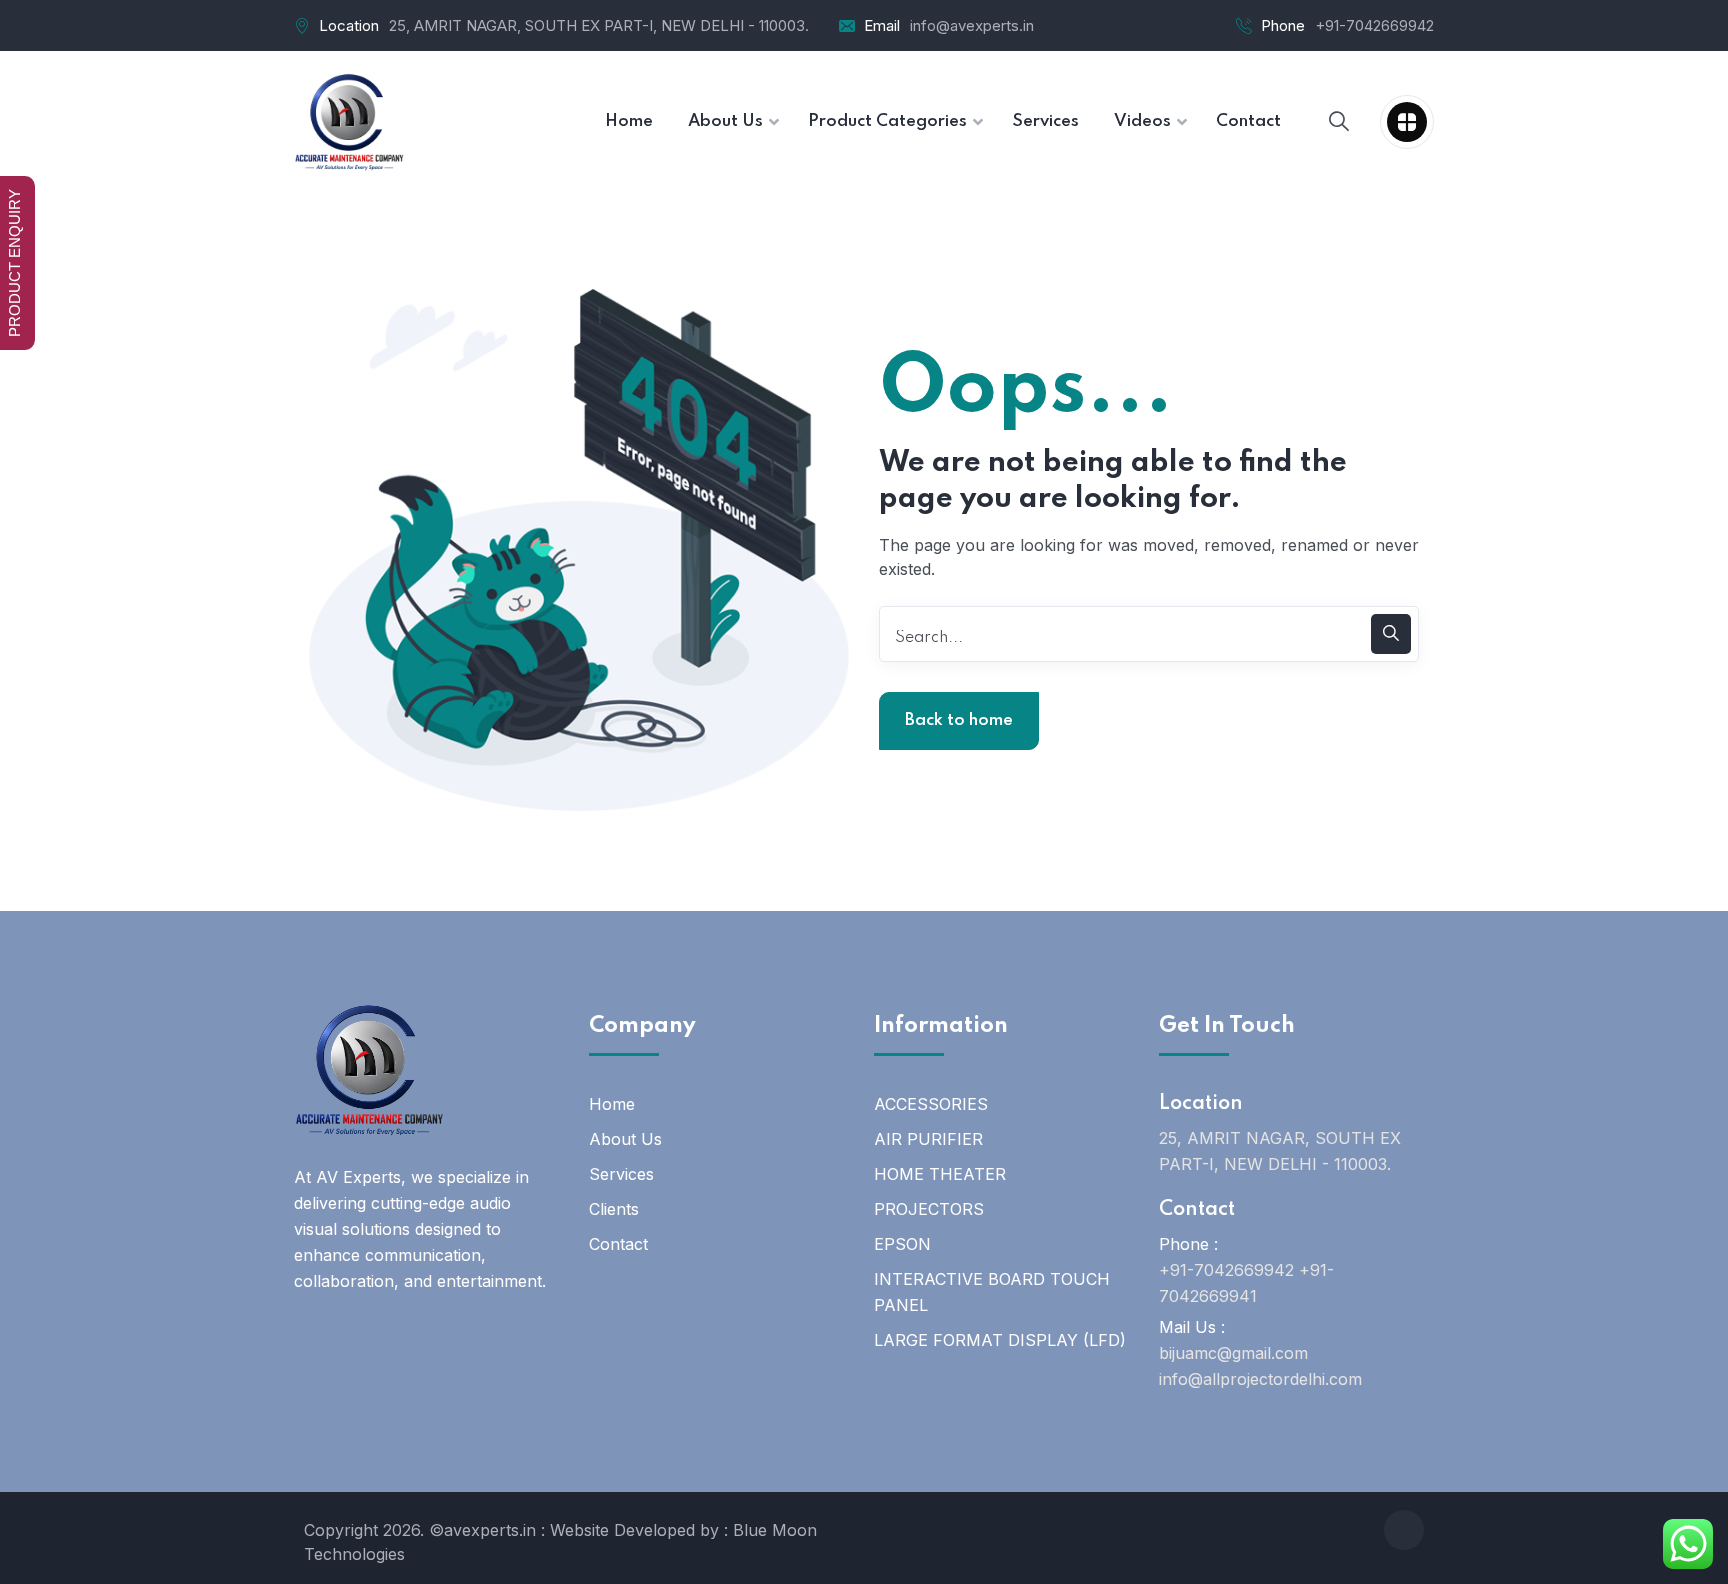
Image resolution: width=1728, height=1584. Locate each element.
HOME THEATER (940, 1174)
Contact (618, 1244)
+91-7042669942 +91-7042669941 (1246, 1283)
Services (621, 1174)
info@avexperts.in (972, 25)
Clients (614, 1209)
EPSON (902, 1244)
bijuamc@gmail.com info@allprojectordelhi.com (1260, 1366)
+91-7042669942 (1374, 25)
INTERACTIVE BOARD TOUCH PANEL (992, 1292)
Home (612, 1104)
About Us (625, 1139)
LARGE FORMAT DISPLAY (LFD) (1000, 1340)
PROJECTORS (929, 1209)
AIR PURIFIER (928, 1139)
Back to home (959, 720)
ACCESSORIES (931, 1104)
